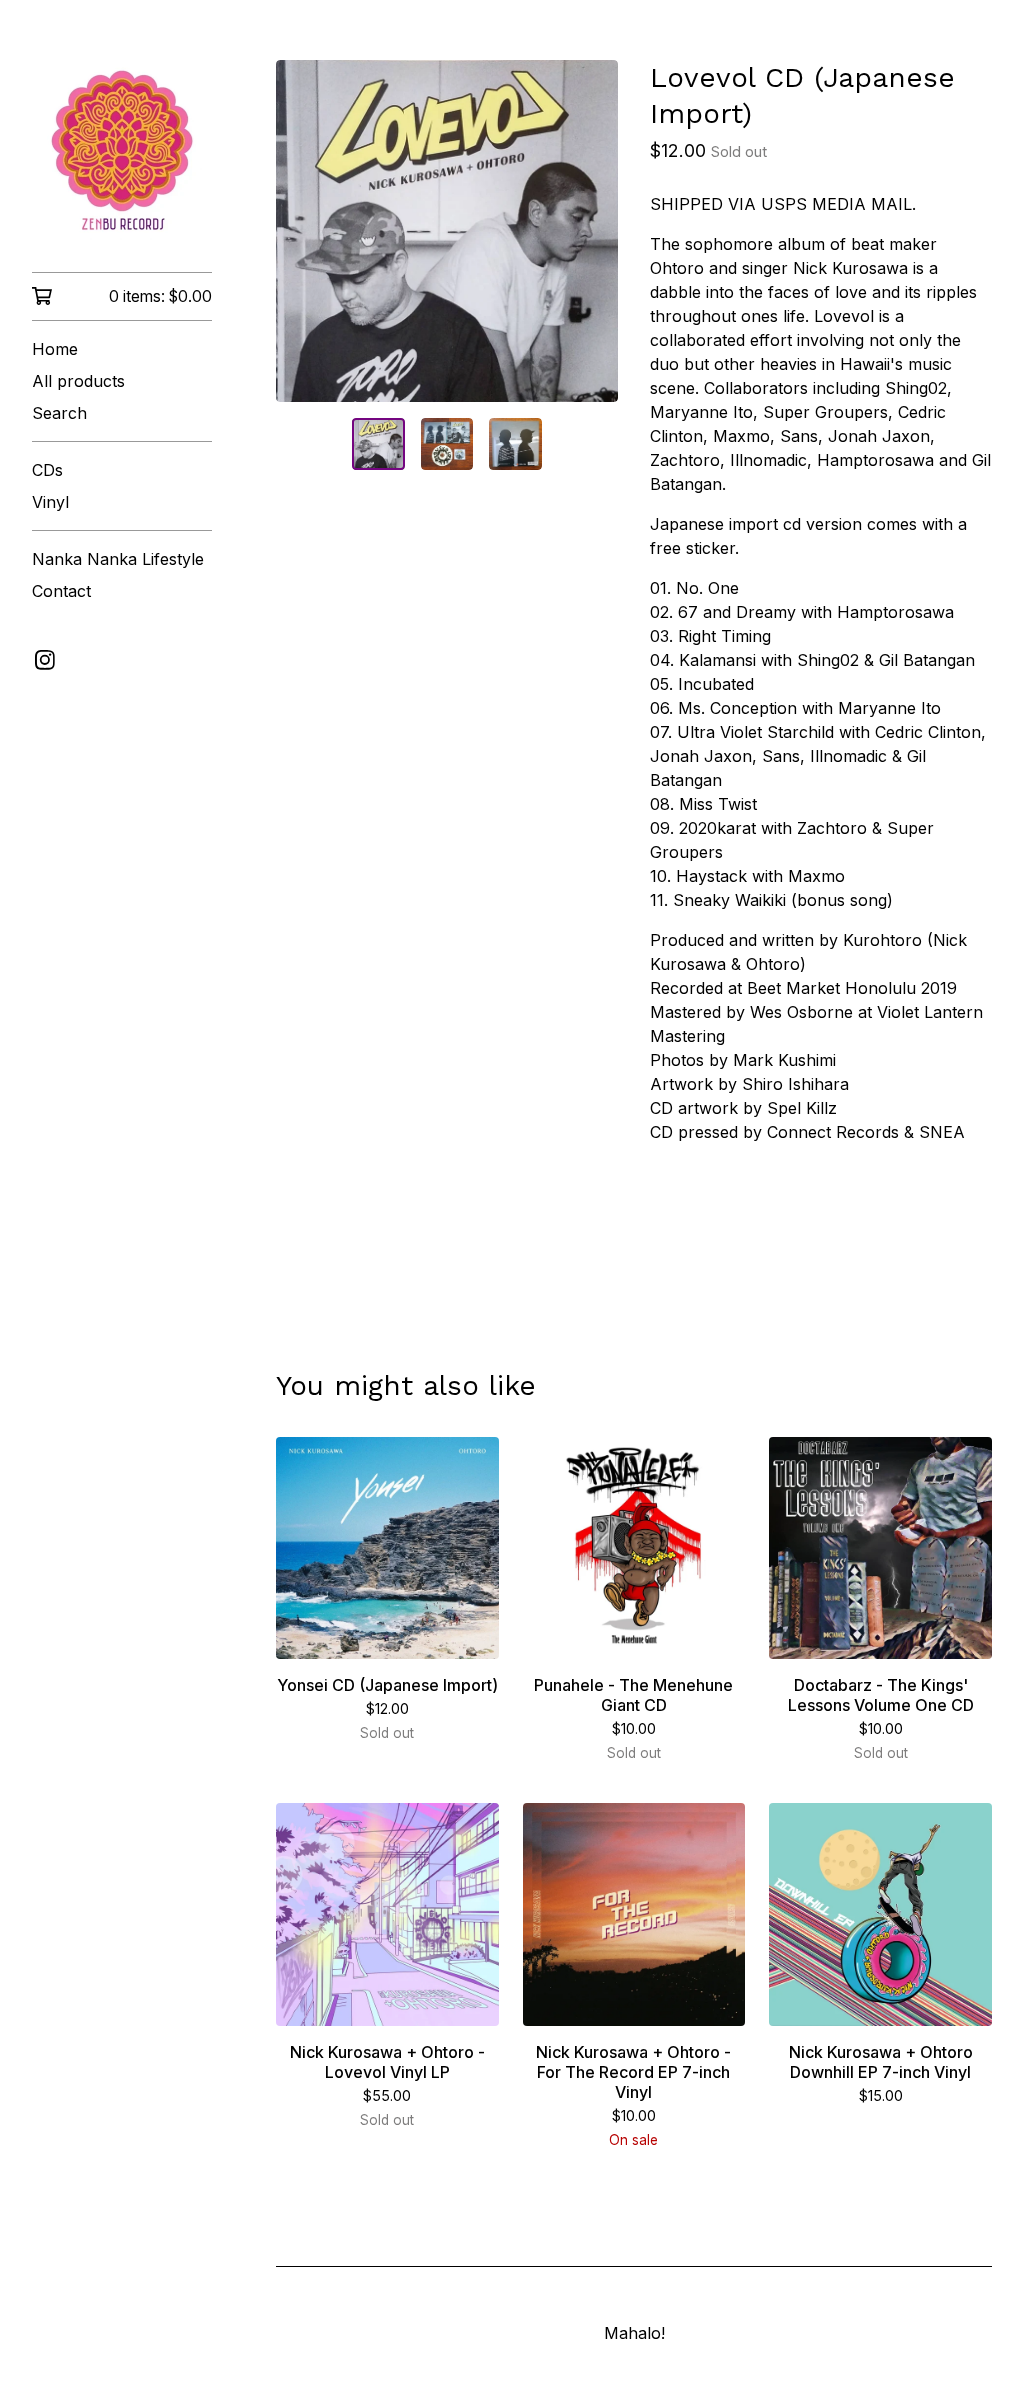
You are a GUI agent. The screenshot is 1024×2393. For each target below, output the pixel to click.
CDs (47, 470)
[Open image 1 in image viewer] (447, 231)
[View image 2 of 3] (447, 444)
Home (55, 349)
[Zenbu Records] (122, 150)
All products (78, 381)
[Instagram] (45, 660)
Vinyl (50, 502)
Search (59, 413)
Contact (61, 591)
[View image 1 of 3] (378, 444)
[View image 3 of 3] (515, 444)
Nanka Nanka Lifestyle (118, 559)
